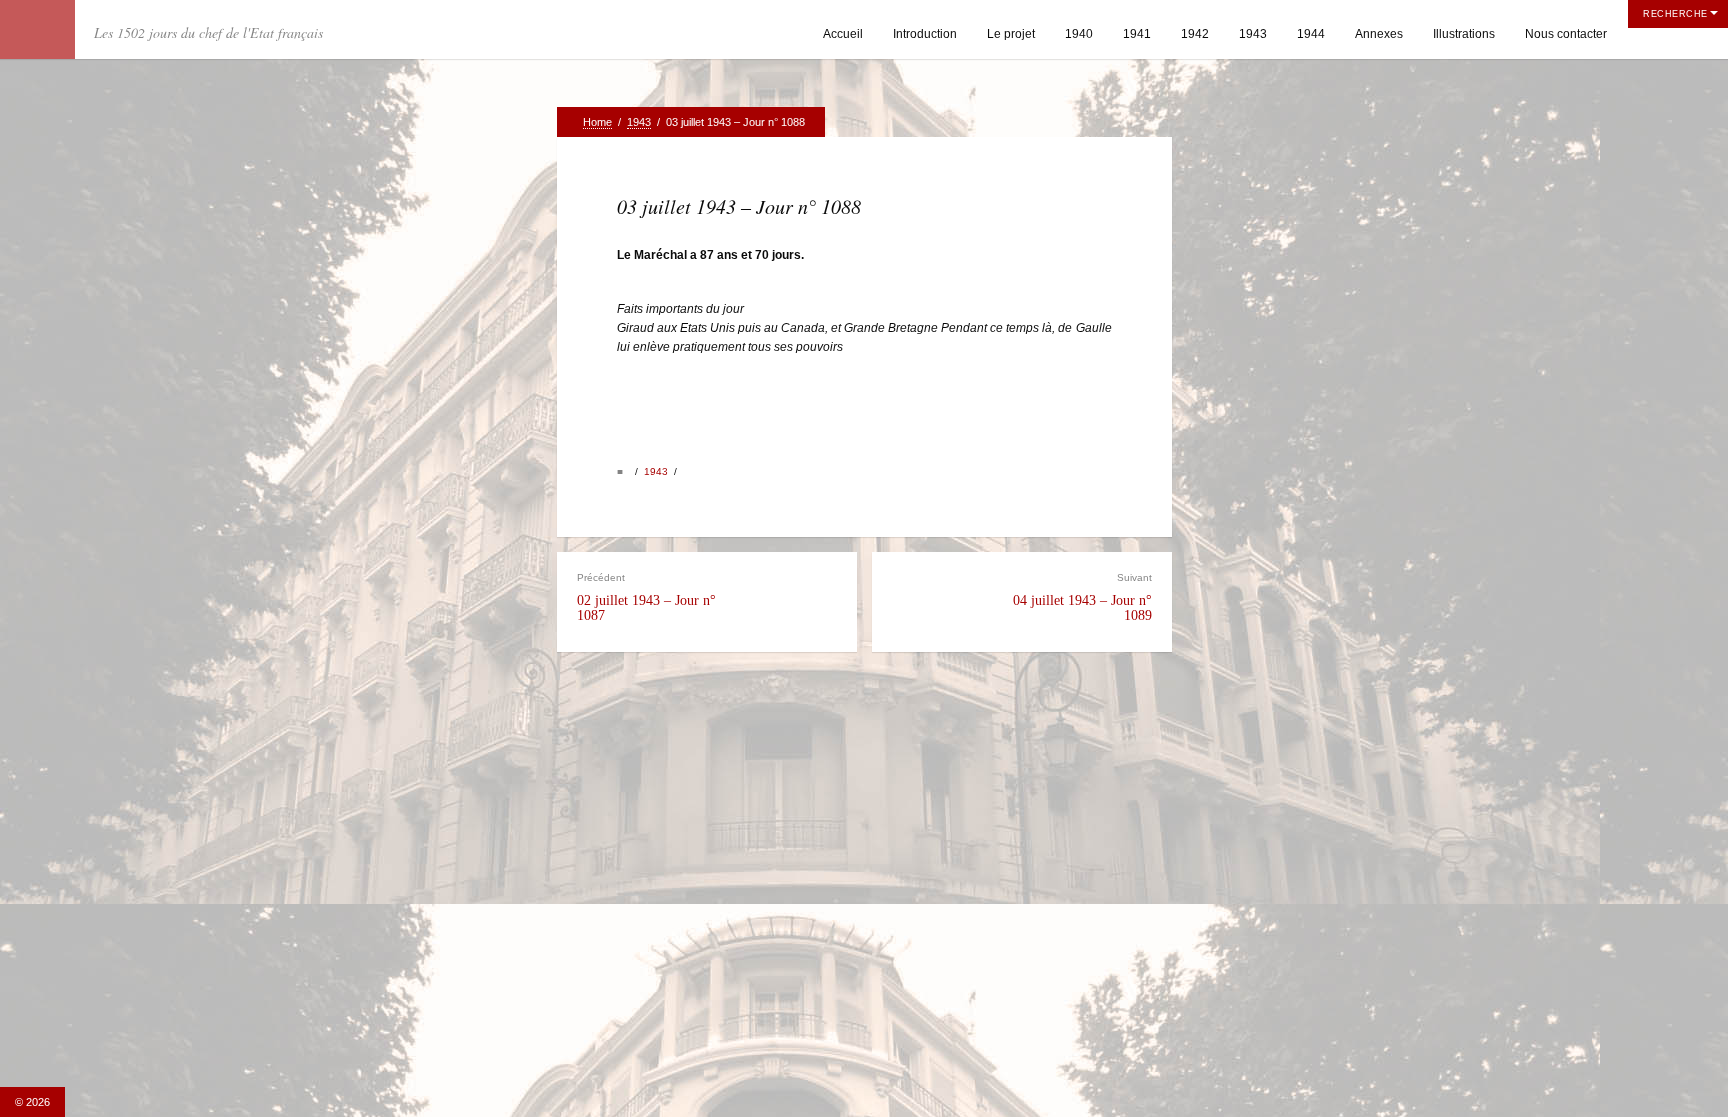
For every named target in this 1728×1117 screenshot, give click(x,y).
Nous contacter (1566, 34)
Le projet (1011, 34)
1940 (1079, 34)
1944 (1311, 34)
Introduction (925, 34)
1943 (1253, 34)
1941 (1137, 34)
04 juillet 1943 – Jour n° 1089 (1082, 597)
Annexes (1379, 34)
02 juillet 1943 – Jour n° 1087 (646, 597)
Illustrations (1464, 34)
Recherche (1675, 14)
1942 (1195, 34)
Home (597, 122)
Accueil (843, 34)
